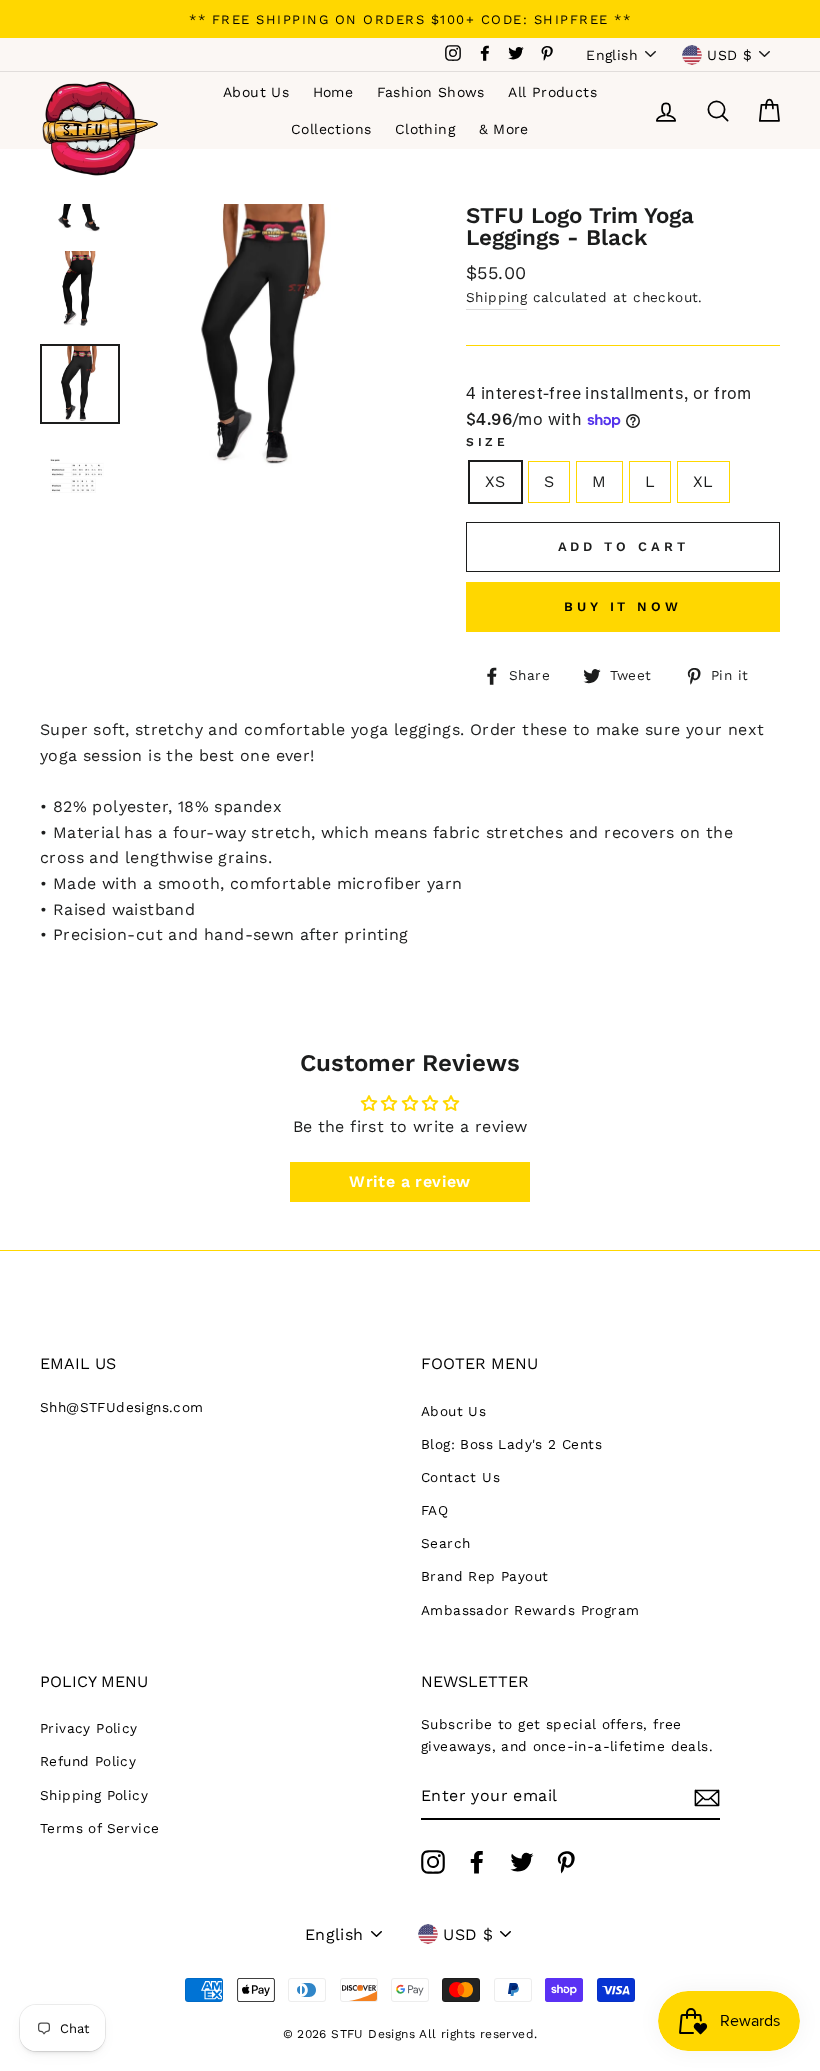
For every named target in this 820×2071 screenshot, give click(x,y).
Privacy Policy (89, 1728)
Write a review (410, 1181)
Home (333, 92)
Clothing (425, 129)
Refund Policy (88, 1761)
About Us (256, 92)
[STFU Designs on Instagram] (433, 1862)
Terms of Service (99, 1828)
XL (703, 481)
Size (487, 442)
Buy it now (623, 606)
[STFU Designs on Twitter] (522, 1862)
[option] (410, 19)
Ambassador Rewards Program (530, 1610)
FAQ (434, 1510)
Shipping (496, 297)
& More (504, 129)
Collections (331, 129)
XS (495, 481)
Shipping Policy (94, 1795)
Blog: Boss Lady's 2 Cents (511, 1444)
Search (445, 1543)
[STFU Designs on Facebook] (477, 1862)
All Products (552, 92)
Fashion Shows (431, 92)
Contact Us (460, 1477)
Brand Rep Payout (484, 1576)
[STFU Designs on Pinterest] (566, 1862)
